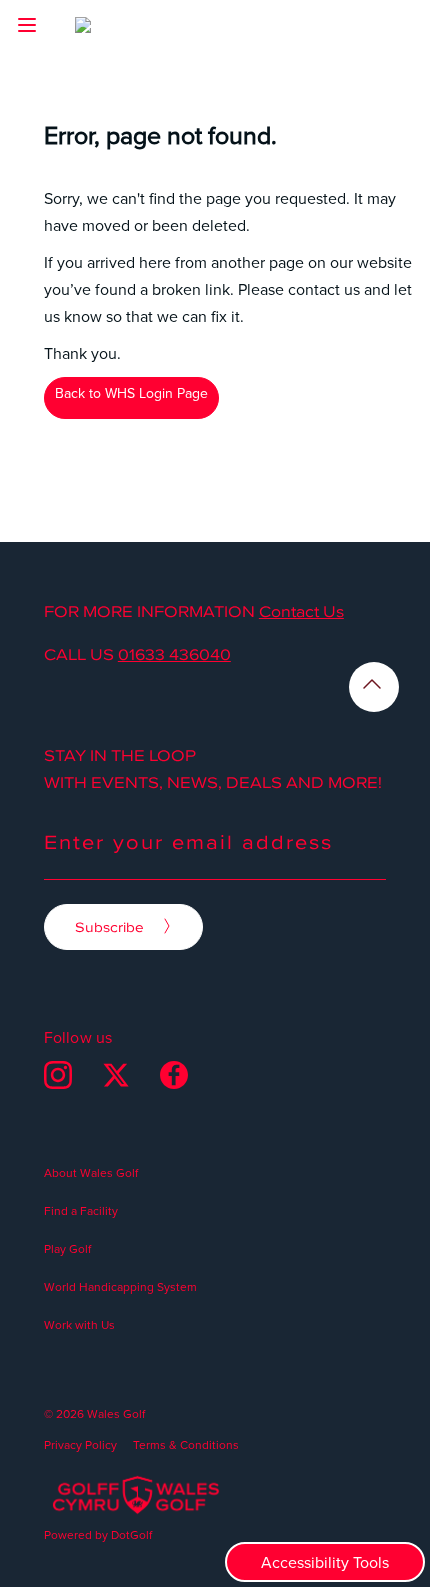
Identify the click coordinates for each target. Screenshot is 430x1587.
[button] (27, 25)
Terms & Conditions (186, 1444)
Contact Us (301, 611)
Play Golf (67, 1248)
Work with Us (79, 1324)
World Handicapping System (120, 1286)
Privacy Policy (80, 1444)
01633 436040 (174, 654)
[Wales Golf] (117, 30)
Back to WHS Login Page (131, 393)
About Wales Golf (91, 1172)
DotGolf (131, 1534)
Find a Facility (81, 1210)
